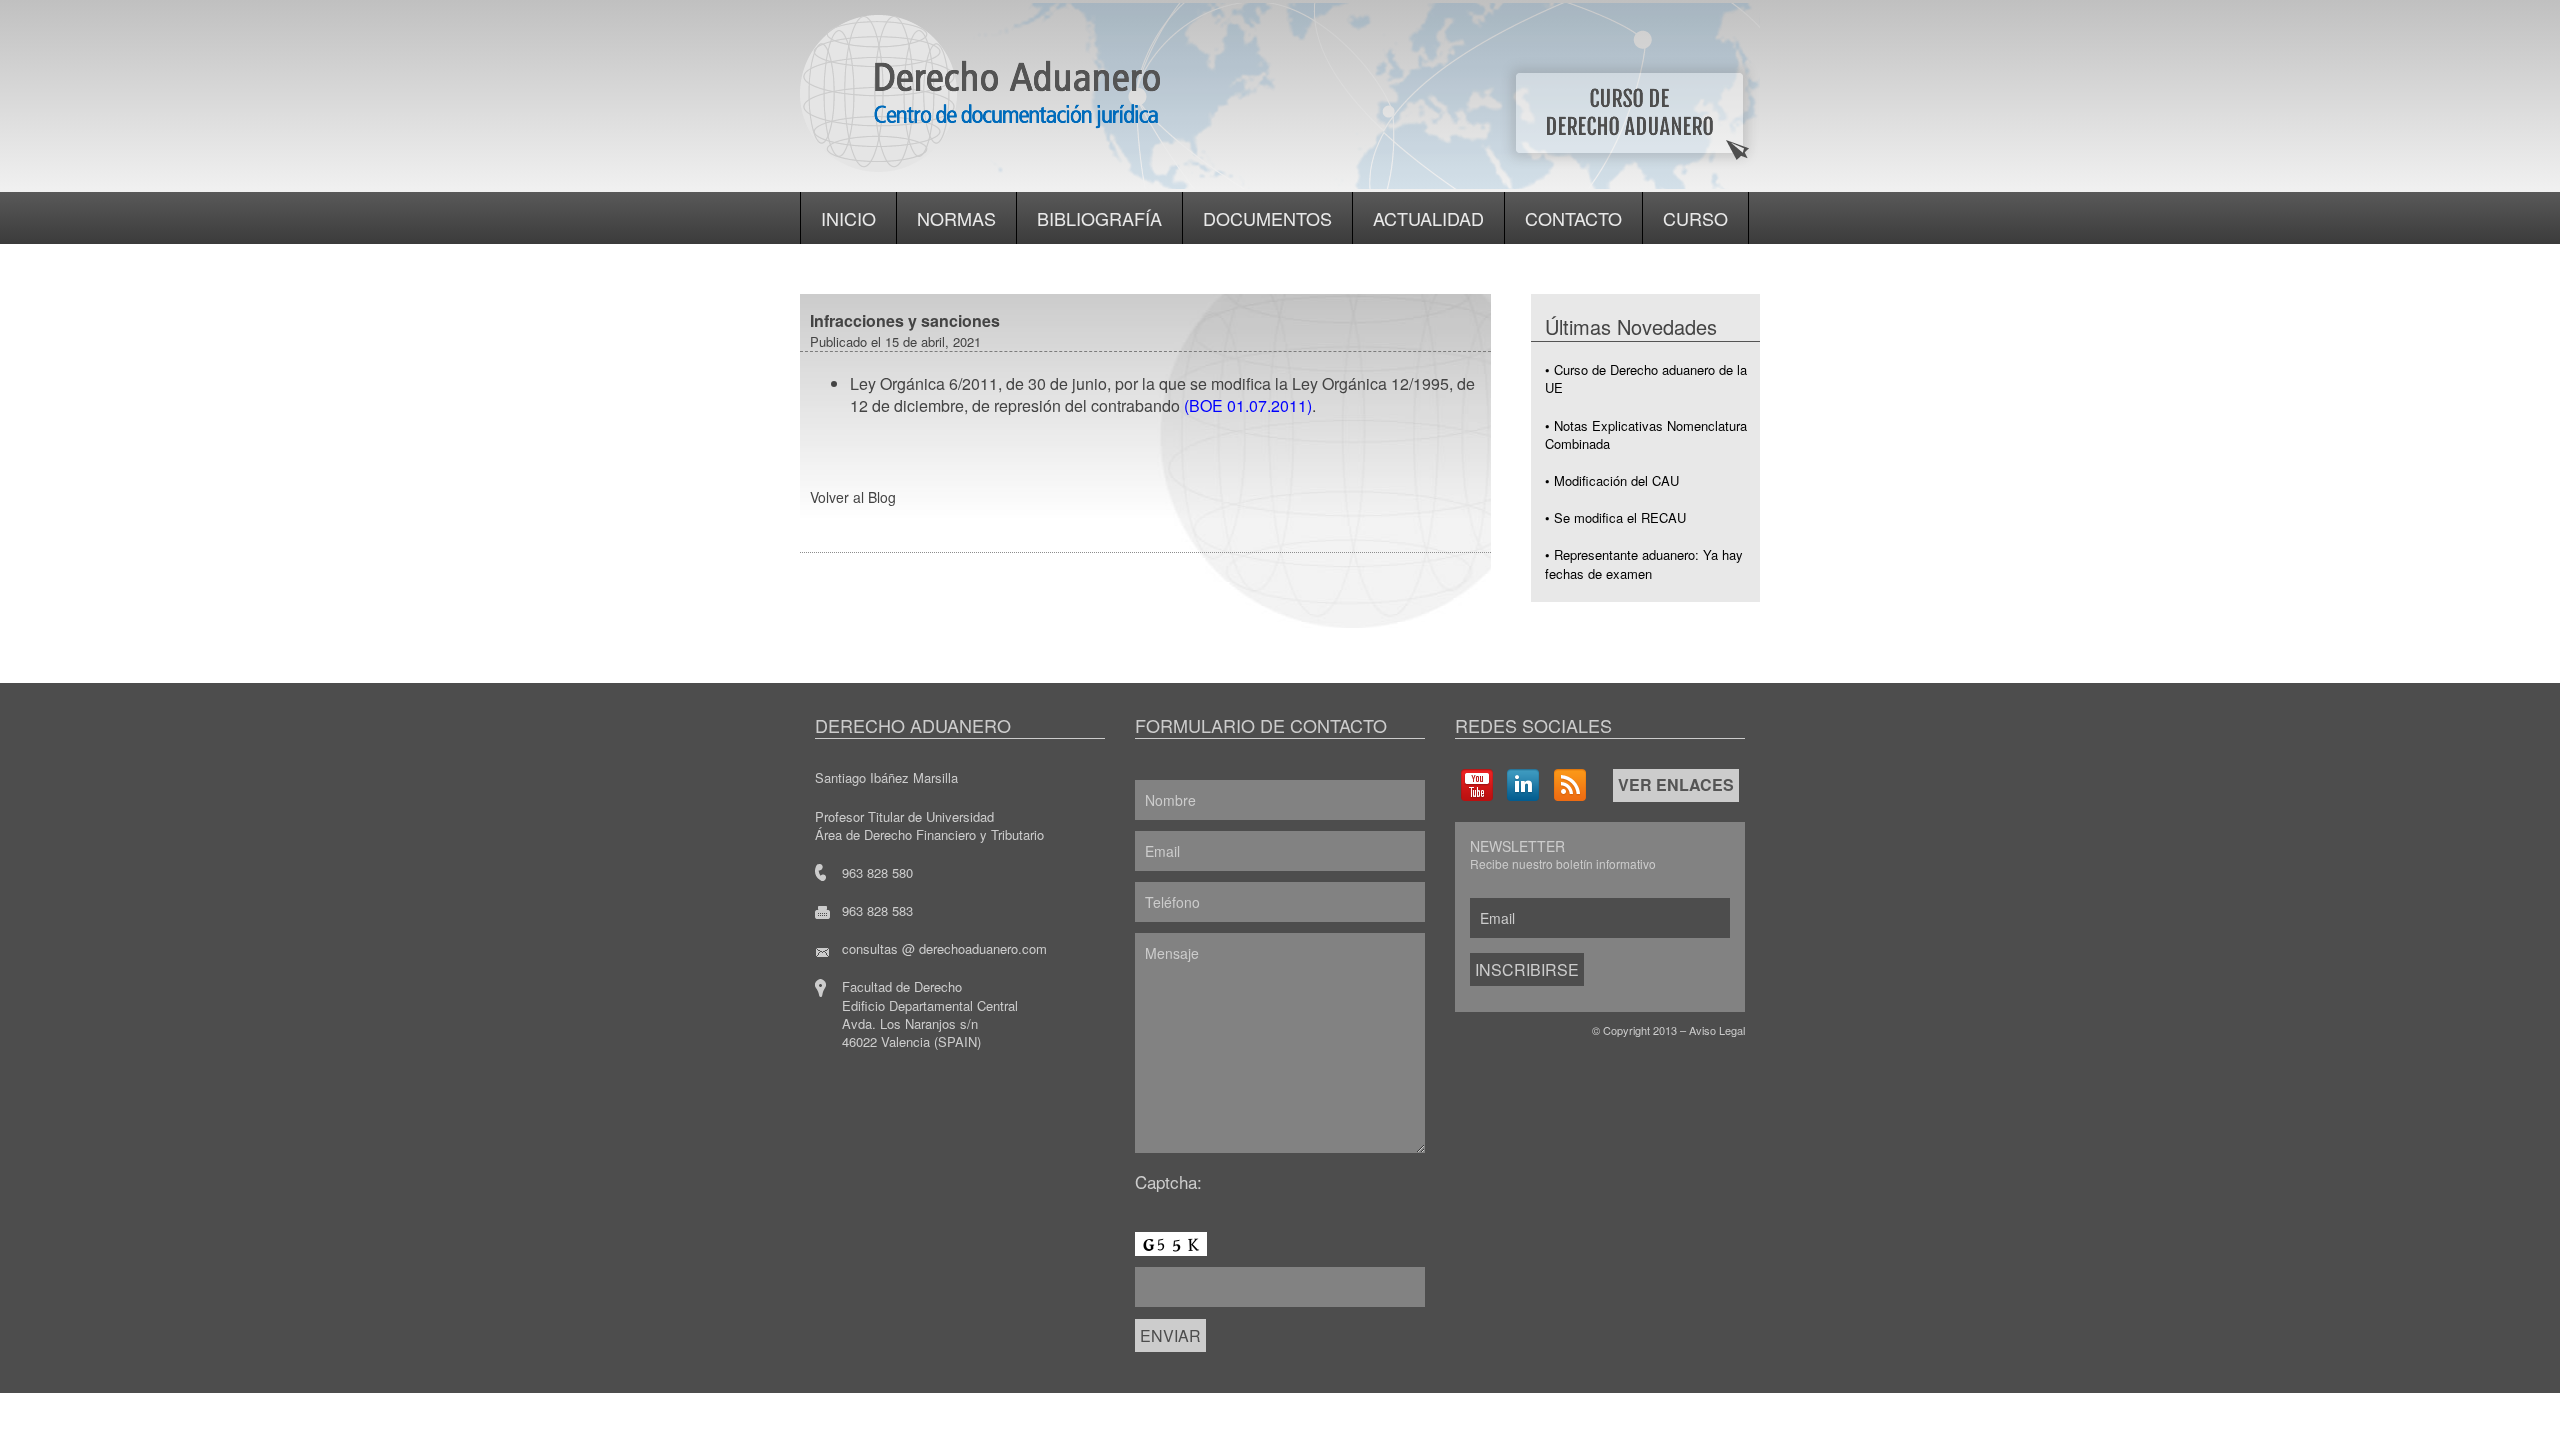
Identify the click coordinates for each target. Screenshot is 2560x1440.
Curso (1695, 218)
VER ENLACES (1676, 784)
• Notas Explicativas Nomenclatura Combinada (1646, 434)
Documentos (1267, 218)
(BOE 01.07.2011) (1248, 405)
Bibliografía (1099, 218)
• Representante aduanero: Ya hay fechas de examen (1644, 563)
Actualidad (1428, 218)
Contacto (1573, 218)
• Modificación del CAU (1612, 480)
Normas (956, 218)
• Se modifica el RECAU (1615, 517)
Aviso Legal (1717, 1030)
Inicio (848, 218)
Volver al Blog (853, 497)
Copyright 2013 (1640, 1030)
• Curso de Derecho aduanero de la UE (1646, 378)
